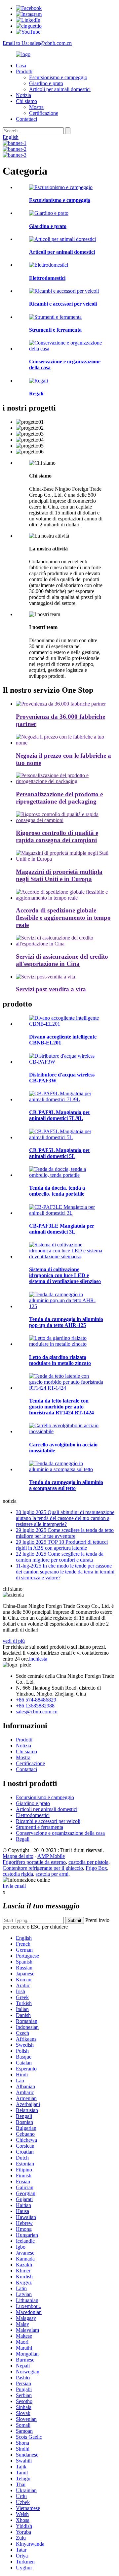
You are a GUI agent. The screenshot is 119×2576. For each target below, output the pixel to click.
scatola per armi (52, 1874)
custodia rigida (18, 1874)
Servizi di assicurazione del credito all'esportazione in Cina (62, 960)
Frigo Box (96, 1868)
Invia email (14, 1886)
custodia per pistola (88, 1862)
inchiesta (38, 1659)
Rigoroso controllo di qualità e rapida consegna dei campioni (57, 836)
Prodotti (24, 71)
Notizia (23, 95)
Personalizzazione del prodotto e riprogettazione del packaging (59, 798)
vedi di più (14, 1641)
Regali (23, 1839)
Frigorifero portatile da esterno (34, 1862)
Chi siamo (26, 101)
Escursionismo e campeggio (58, 77)
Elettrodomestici (33, 1815)
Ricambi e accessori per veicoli (48, 1821)
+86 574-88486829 (36, 1700)
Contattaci (26, 119)
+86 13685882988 (35, 1706)
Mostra (36, 107)
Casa (21, 66)
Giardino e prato (46, 83)
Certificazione (44, 113)
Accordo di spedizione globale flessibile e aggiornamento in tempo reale (63, 918)
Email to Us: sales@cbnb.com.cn (37, 43)
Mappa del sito (18, 1856)
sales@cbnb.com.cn (37, 1712)
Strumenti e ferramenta (40, 1827)
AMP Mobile (51, 1856)
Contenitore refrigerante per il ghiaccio (43, 1868)
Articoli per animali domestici (60, 89)
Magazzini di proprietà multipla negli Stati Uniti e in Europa (59, 875)
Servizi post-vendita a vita (51, 989)
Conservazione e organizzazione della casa (60, 1833)
